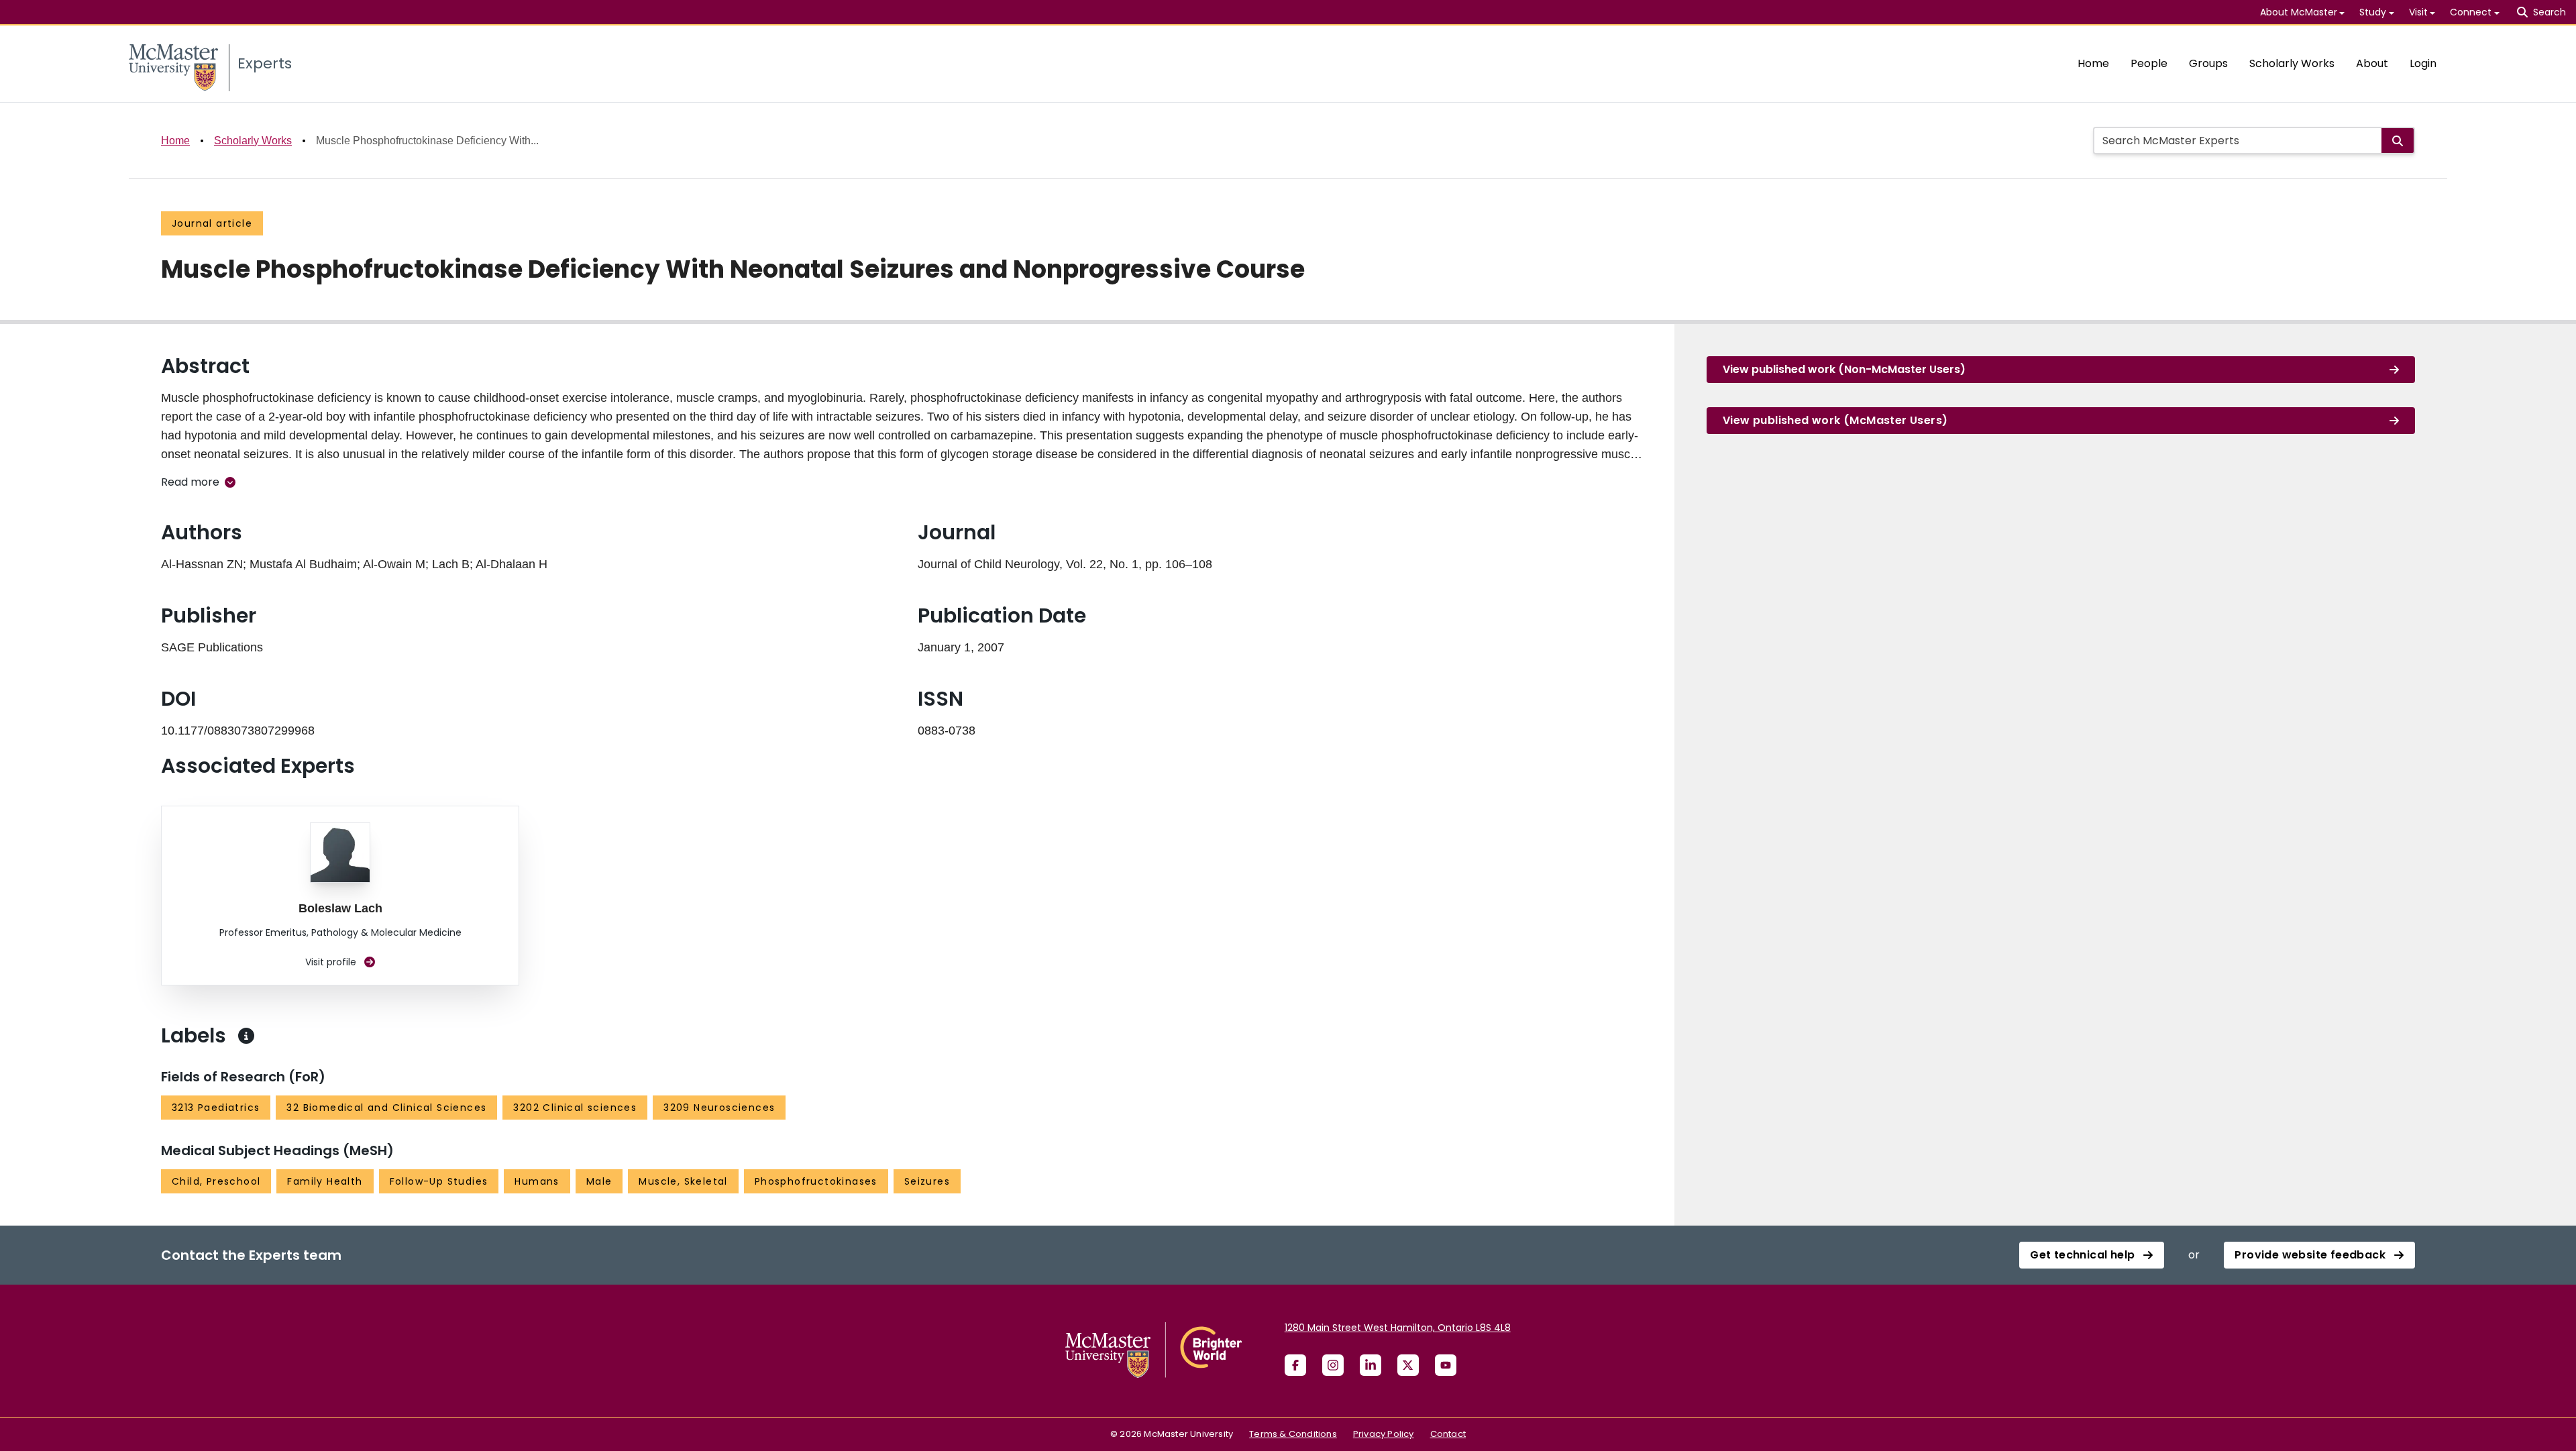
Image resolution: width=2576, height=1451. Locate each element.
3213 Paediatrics (216, 1108)
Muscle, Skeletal (683, 1181)
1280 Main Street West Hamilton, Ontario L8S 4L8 (1398, 1328)
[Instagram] (1333, 1365)
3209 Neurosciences (719, 1108)
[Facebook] (1295, 1365)
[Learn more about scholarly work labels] (246, 1036)
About (2372, 63)
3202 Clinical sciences (575, 1108)
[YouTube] (1446, 1365)
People (2149, 63)
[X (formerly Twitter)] (1408, 1365)
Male (599, 1181)
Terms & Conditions (1293, 1434)
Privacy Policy (1384, 1434)
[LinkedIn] (1371, 1365)
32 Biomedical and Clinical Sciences (386, 1108)
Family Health (325, 1181)
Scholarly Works (2292, 63)
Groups (2208, 63)
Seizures (927, 1181)
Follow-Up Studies (439, 1181)
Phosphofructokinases (816, 1181)
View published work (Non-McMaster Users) (1844, 369)
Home (2093, 63)
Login (2423, 63)
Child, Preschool (216, 1181)
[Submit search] (2398, 141)
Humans (537, 1181)
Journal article (212, 223)
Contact (1448, 1434)
